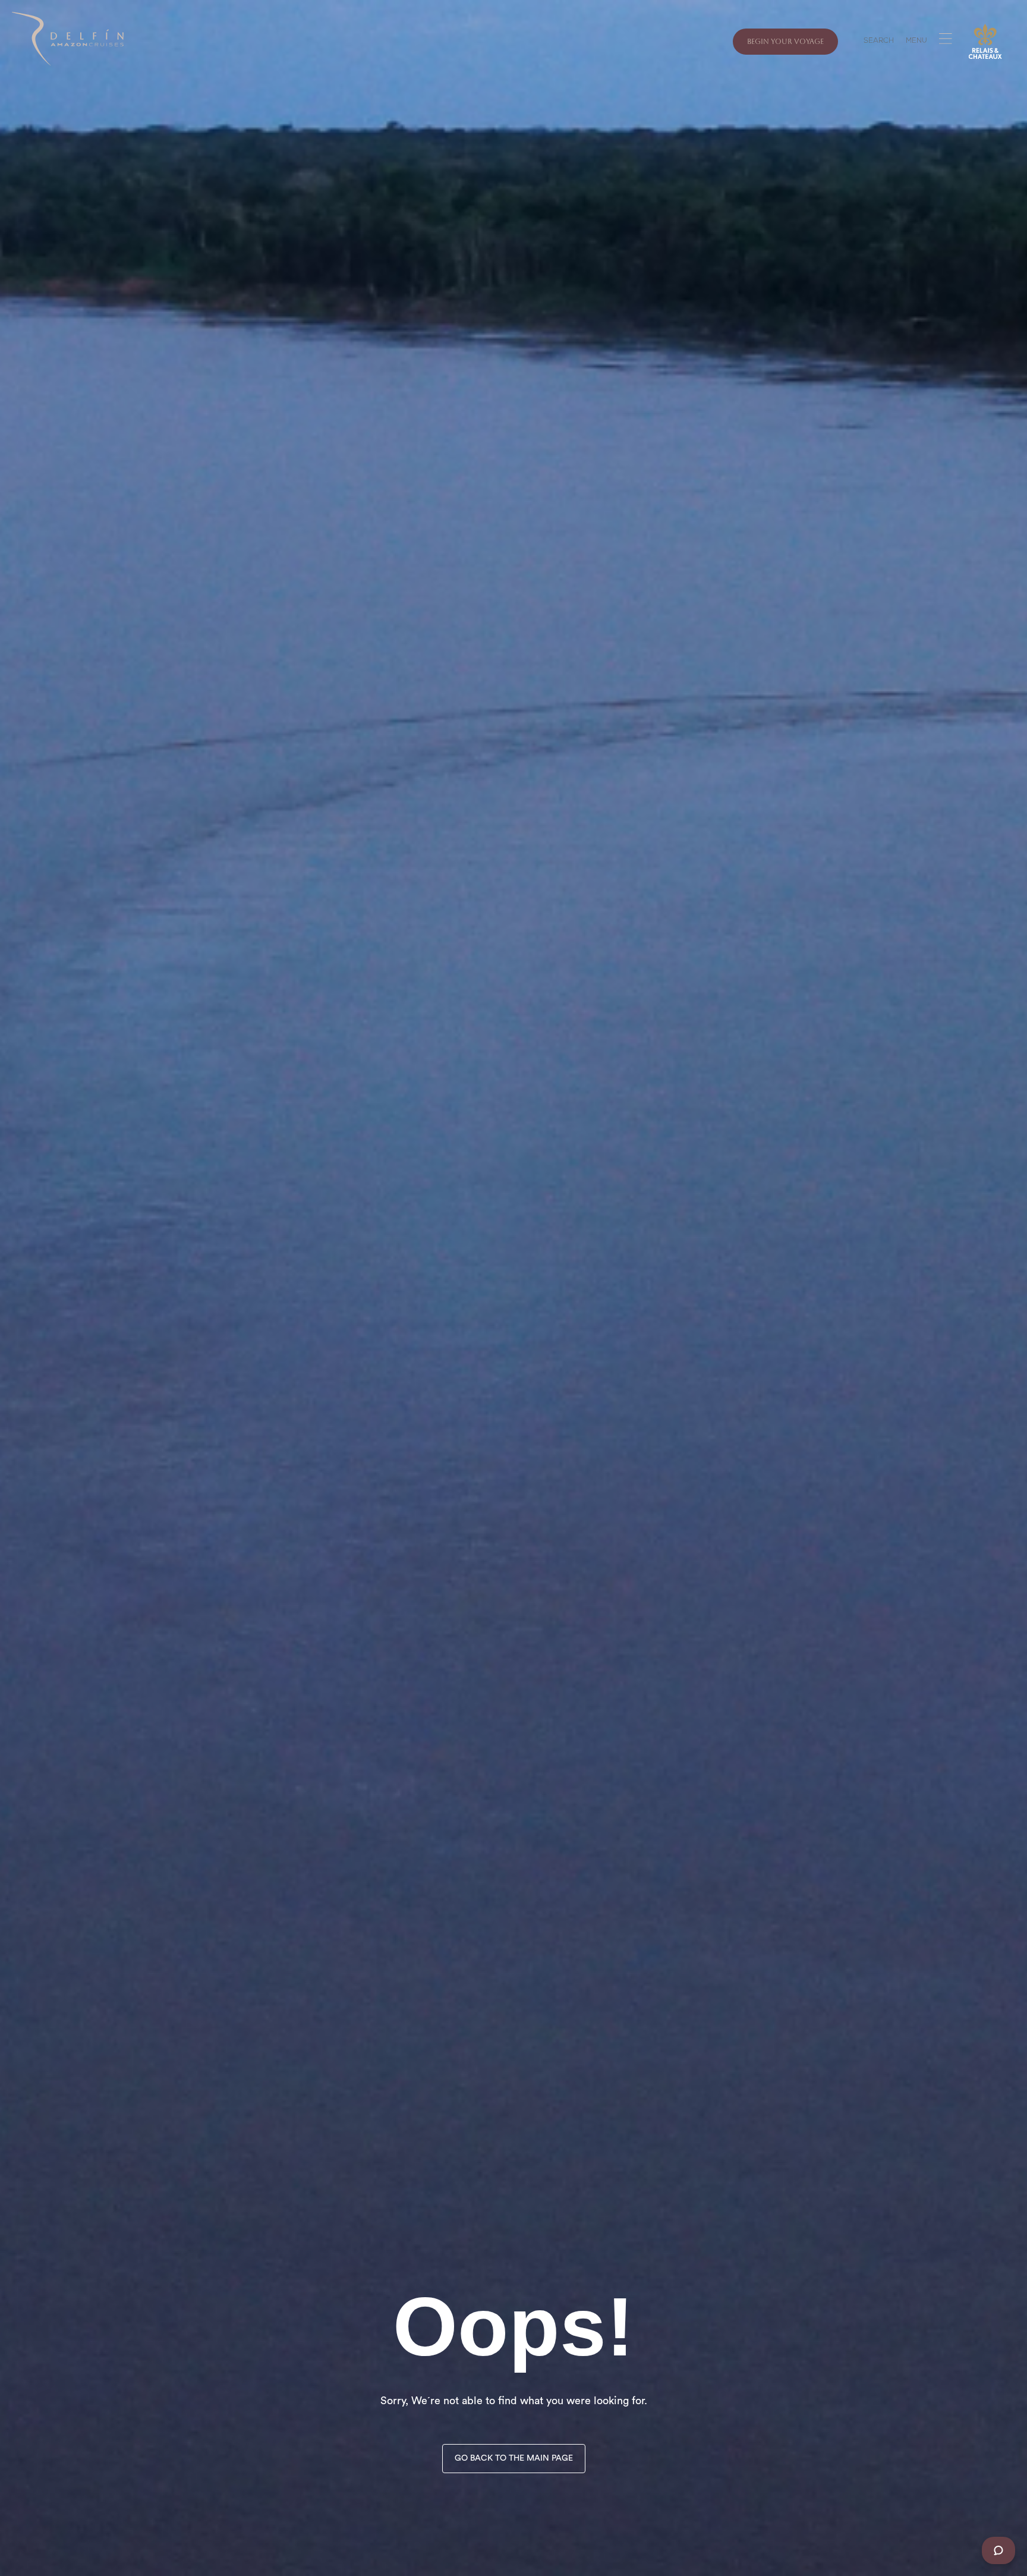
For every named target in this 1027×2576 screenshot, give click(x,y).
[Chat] (998, 2550)
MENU (916, 42)
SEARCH (879, 42)
